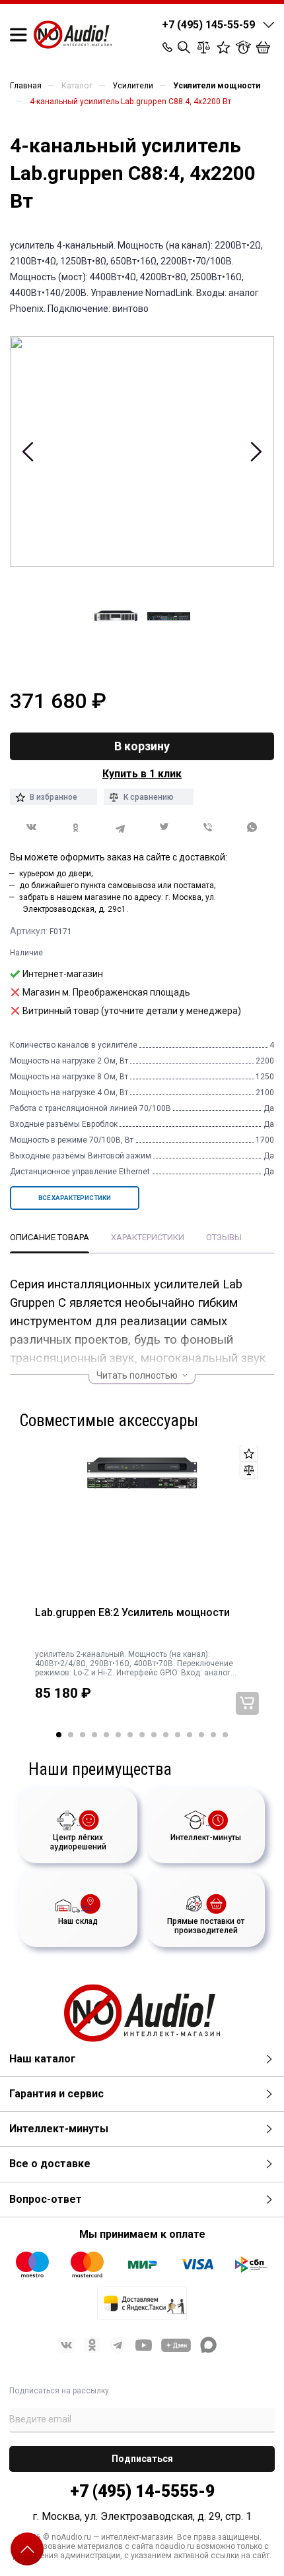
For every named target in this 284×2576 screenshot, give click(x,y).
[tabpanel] (142, 1589)
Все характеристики (75, 1198)
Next (256, 452)
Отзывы (224, 1237)
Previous (28, 452)
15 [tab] (225, 1735)
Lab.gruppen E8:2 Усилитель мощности (132, 1613)
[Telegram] (120, 828)
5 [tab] (106, 1735)
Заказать (247, 1703)
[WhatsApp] (252, 828)
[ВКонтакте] (32, 827)
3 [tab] (83, 1735)
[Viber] (208, 828)
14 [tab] (213, 1735)
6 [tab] (118, 1735)
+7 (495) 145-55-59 (208, 25)
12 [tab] (190, 1735)
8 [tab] (142, 1735)
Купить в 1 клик (142, 774)
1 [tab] (59, 1735)
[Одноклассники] (76, 828)
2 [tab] (71, 1735)
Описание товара (50, 1237)
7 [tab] (130, 1735)
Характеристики (148, 1237)
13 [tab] (201, 1735)
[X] (164, 828)
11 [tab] (178, 1735)
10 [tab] (166, 1735)
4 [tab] (94, 1735)
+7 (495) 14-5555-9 (142, 2491)
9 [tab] (154, 1735)
